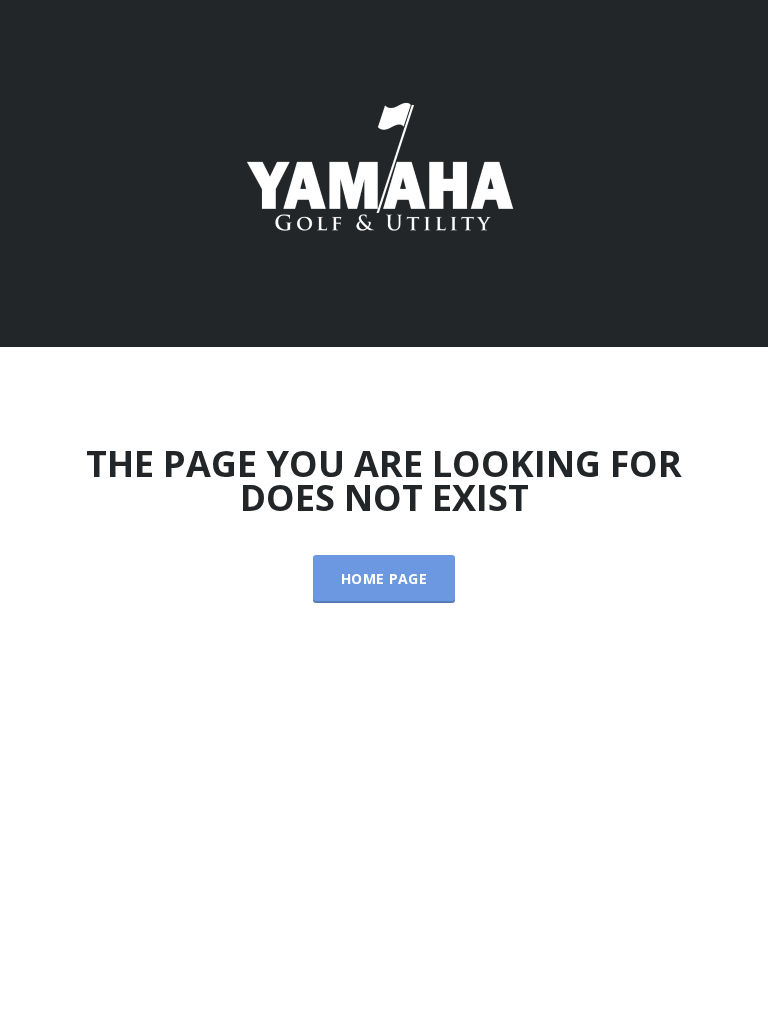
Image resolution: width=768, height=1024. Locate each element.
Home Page (384, 578)
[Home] (384, 171)
